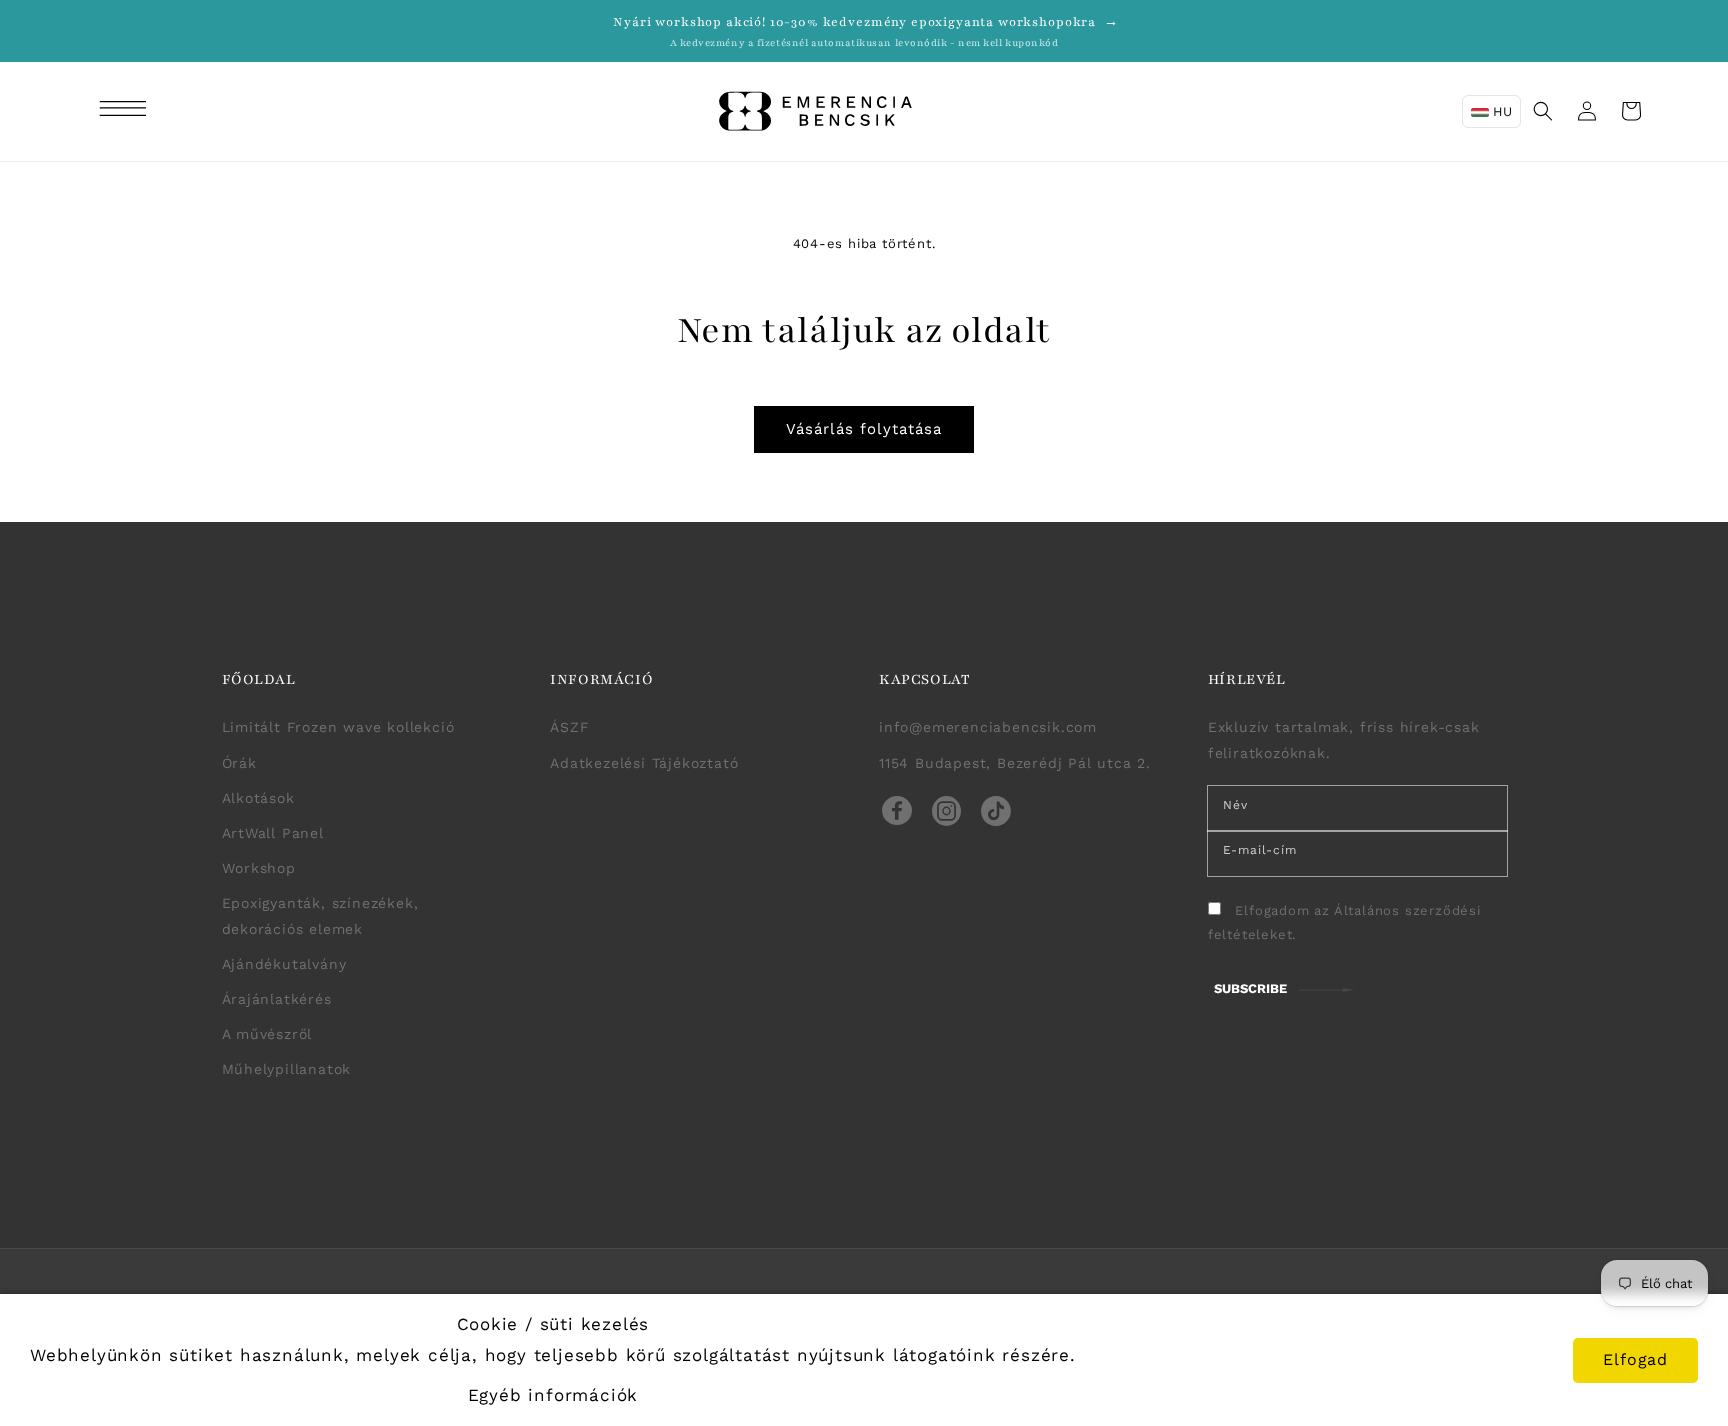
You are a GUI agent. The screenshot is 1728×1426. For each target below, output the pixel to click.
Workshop (259, 868)
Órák (239, 763)
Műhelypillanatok (287, 1069)
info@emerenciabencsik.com (988, 727)
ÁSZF (569, 727)
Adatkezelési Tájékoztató (644, 763)
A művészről (267, 1034)
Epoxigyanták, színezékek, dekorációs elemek (320, 915)
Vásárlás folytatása (864, 429)
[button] (126, 111)
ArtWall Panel (273, 833)
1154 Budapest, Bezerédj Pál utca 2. (1015, 763)
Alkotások (258, 798)
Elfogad (1635, 1359)
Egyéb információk (553, 1395)
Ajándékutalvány (284, 964)
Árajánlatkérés (277, 999)
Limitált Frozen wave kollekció (338, 727)
